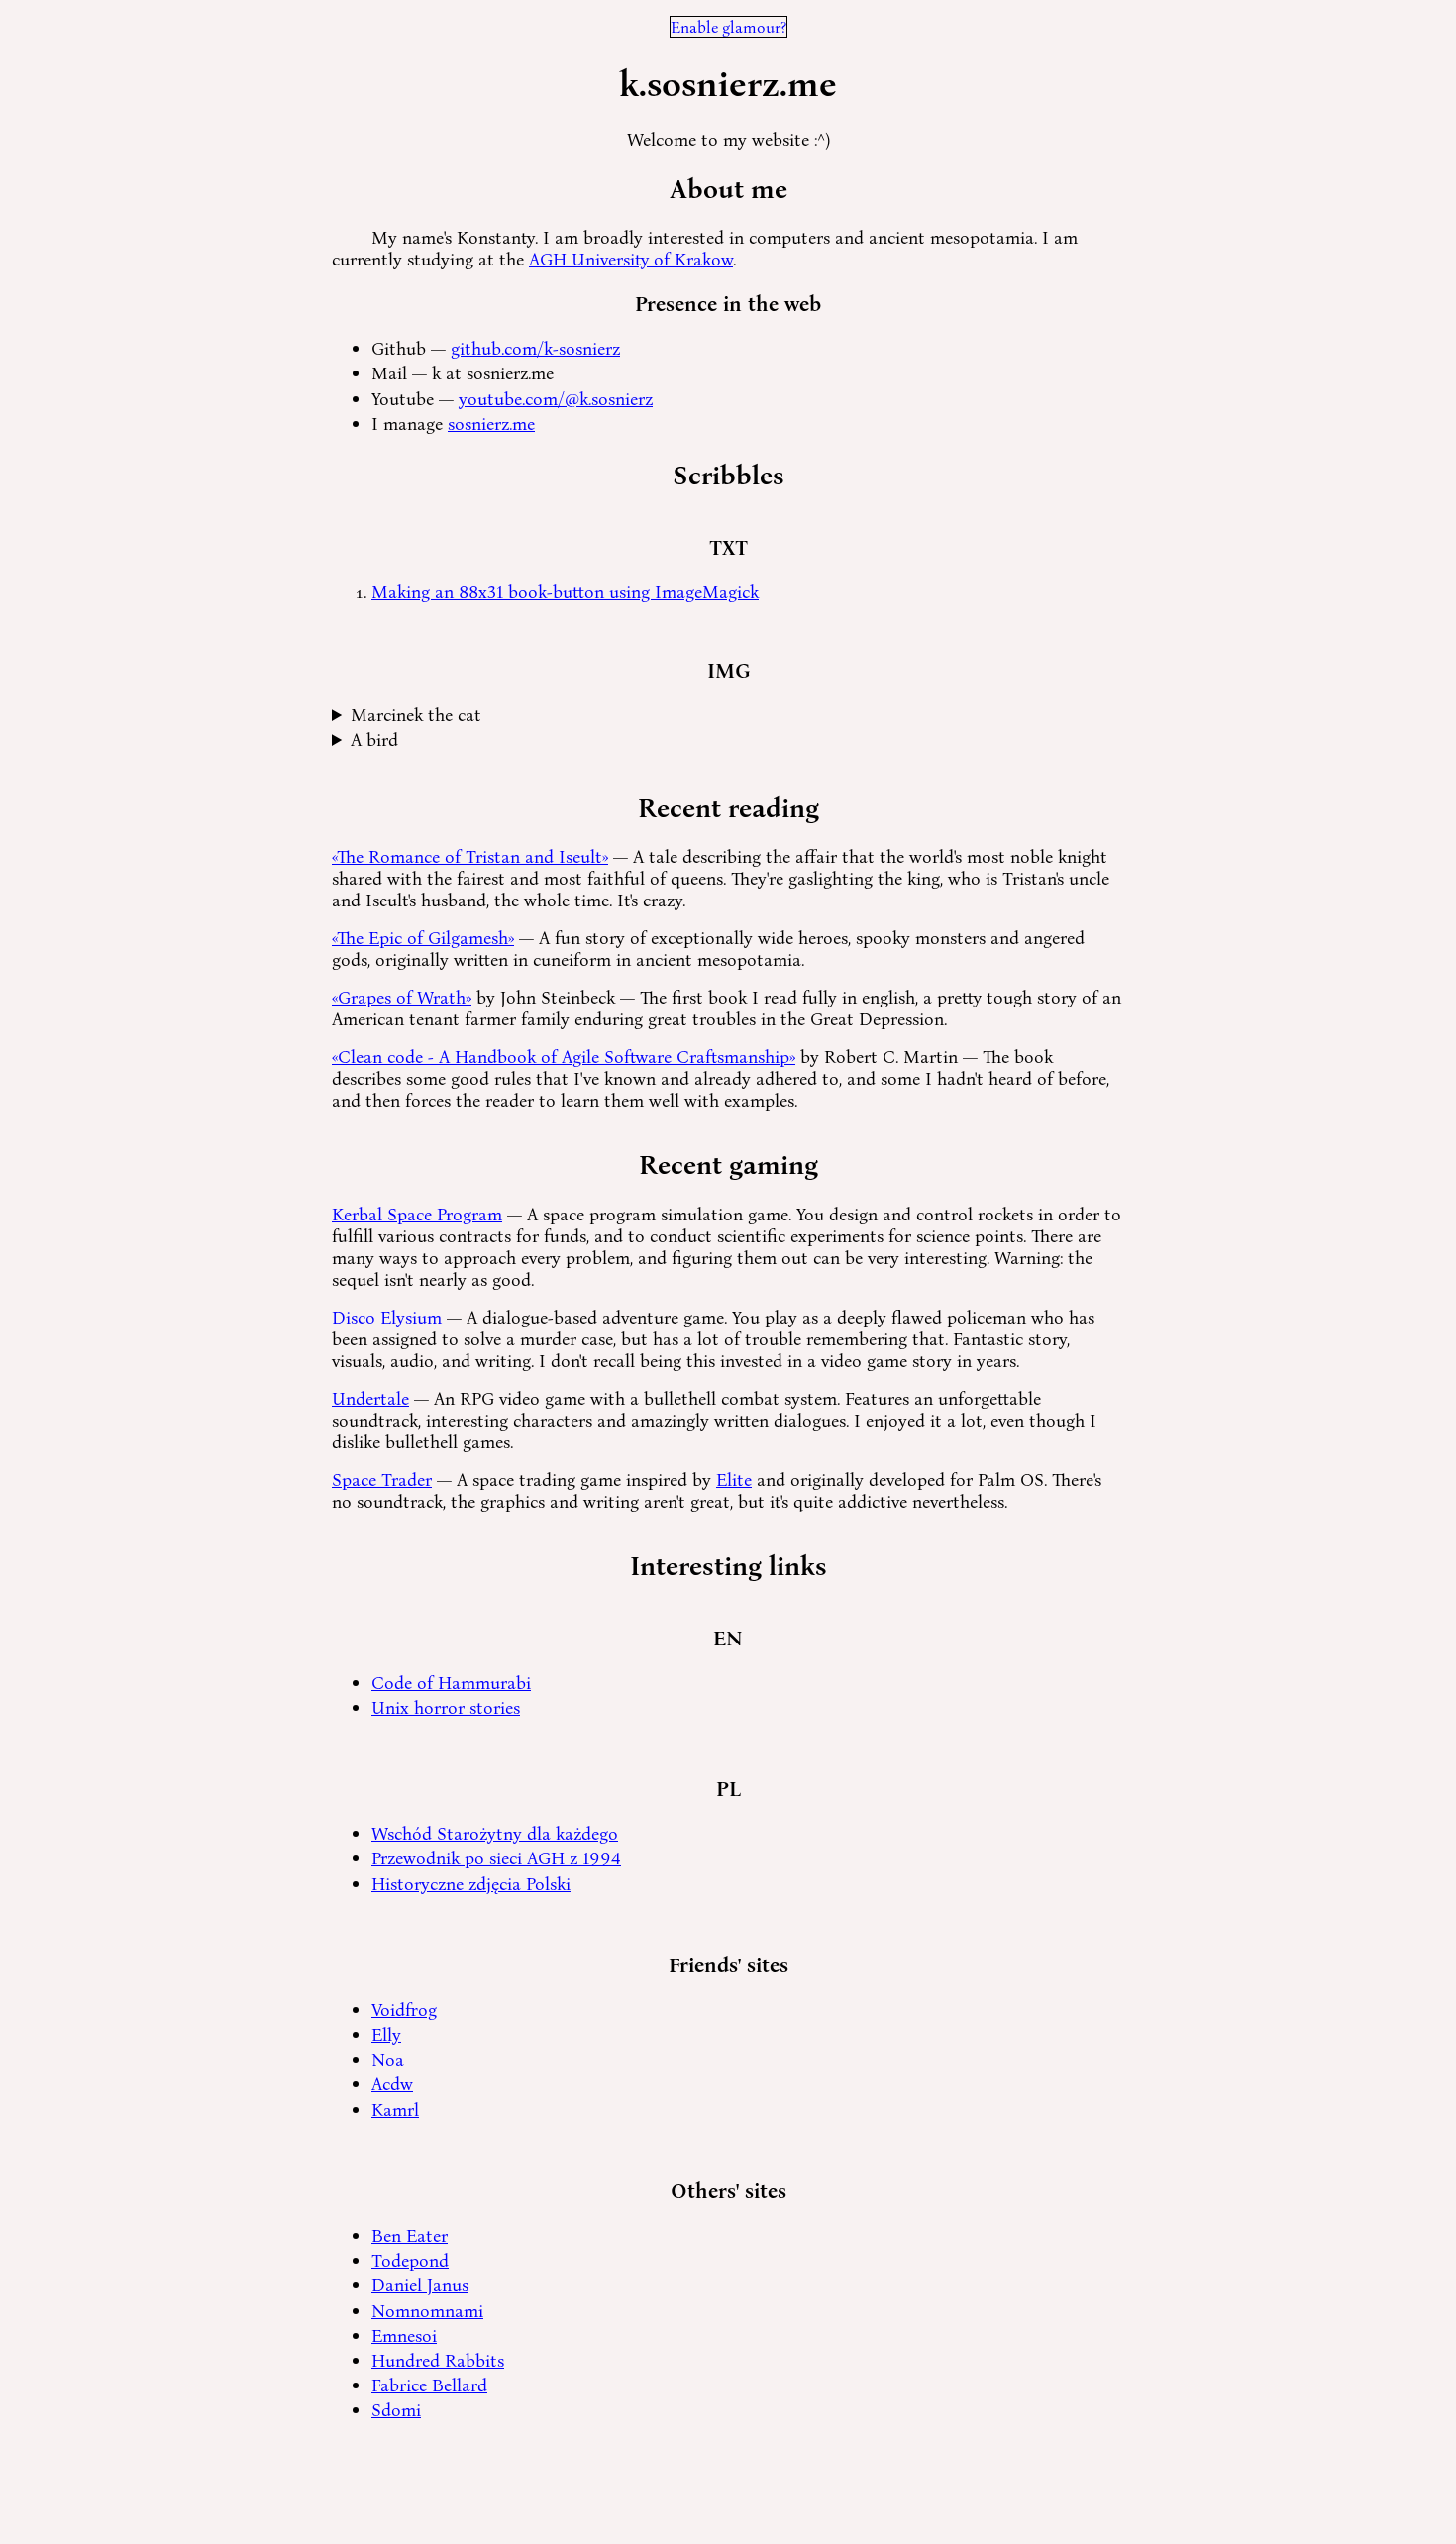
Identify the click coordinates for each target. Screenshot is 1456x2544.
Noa (388, 2059)
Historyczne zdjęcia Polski (471, 1883)
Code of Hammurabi (451, 1682)
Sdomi (396, 2409)
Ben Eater (410, 2235)
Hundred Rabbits (438, 2360)
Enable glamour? (728, 27)
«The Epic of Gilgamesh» (423, 937)
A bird (374, 739)
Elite (734, 1479)
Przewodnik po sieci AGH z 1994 (496, 1857)
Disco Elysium (387, 1317)
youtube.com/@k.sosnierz (556, 398)
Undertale (370, 1398)
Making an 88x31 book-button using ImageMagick (565, 591)
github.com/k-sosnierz (535, 348)
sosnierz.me (491, 423)
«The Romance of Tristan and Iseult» (470, 856)
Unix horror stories (446, 1707)
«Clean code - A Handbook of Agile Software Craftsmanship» (564, 1056)
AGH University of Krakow (631, 259)
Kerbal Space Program (417, 1214)
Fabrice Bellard (429, 2385)
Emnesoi (404, 2335)
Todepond (410, 2260)
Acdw (392, 2083)
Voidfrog (404, 2009)
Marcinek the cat (416, 714)
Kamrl (395, 2109)
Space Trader (382, 1479)
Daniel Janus (420, 2284)
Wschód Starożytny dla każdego (495, 1833)
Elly (386, 2034)
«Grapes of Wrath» (402, 997)
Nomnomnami (427, 2310)
